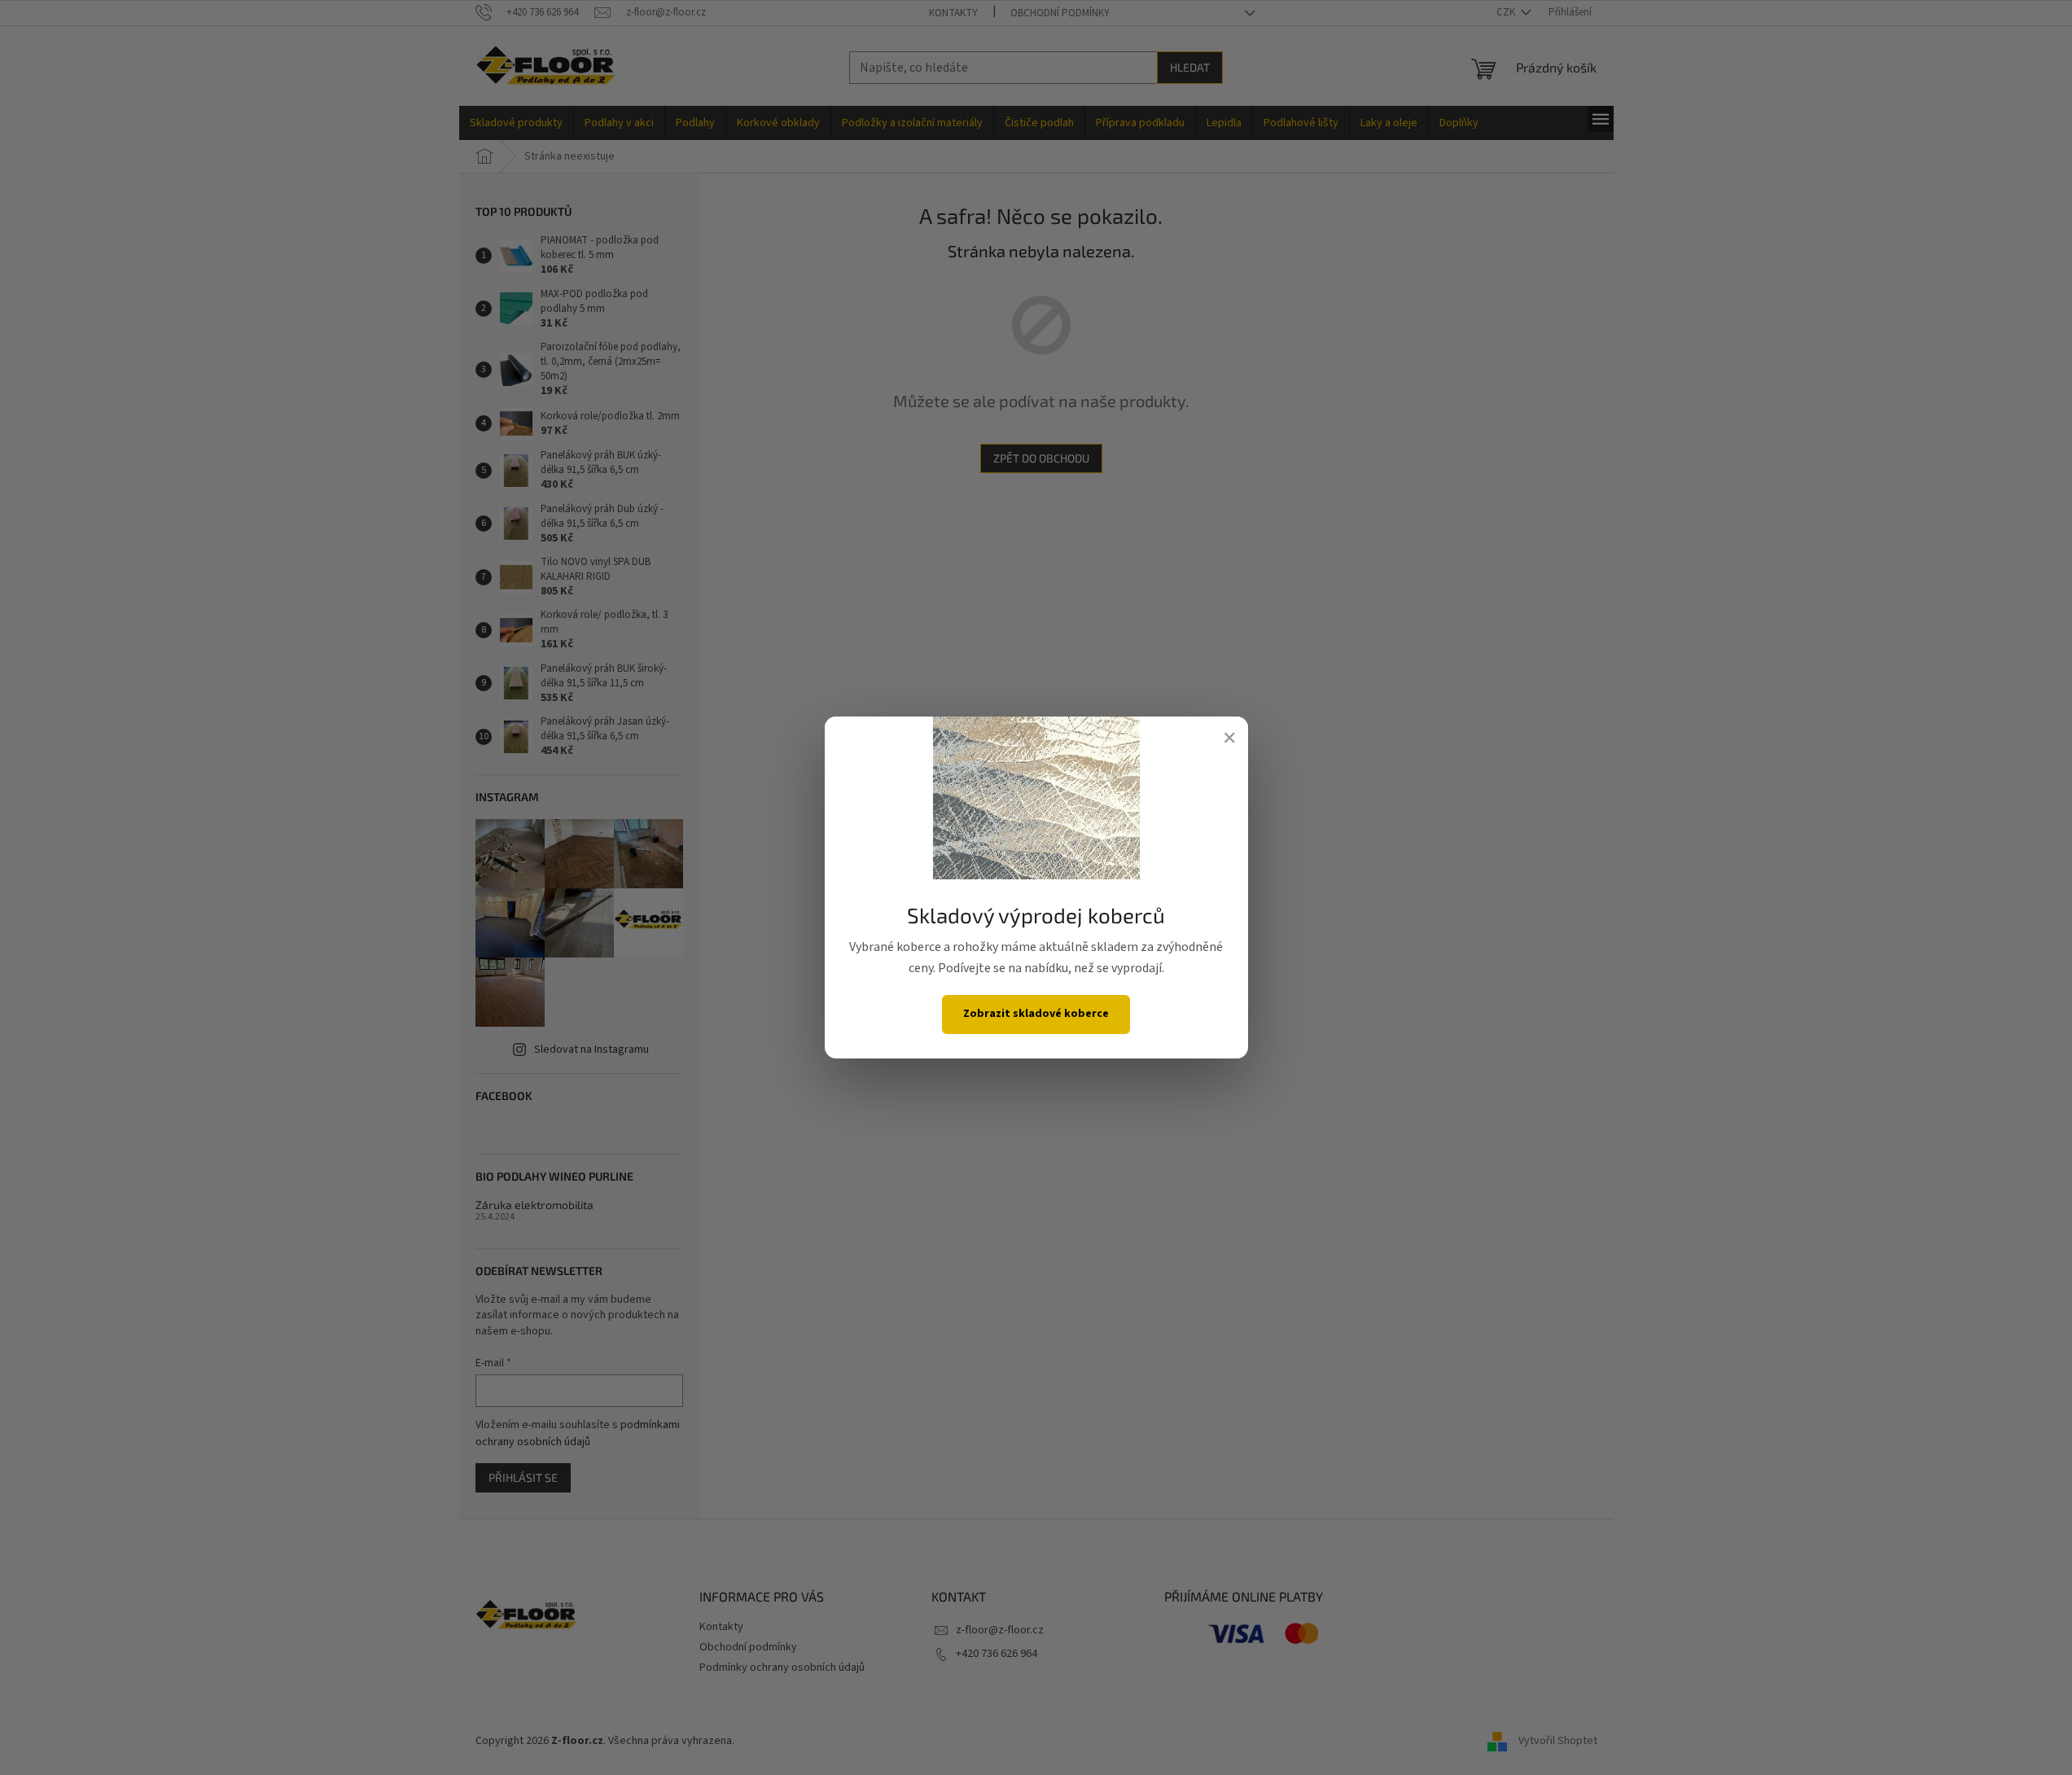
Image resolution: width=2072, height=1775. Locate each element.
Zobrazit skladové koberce (1036, 1014)
